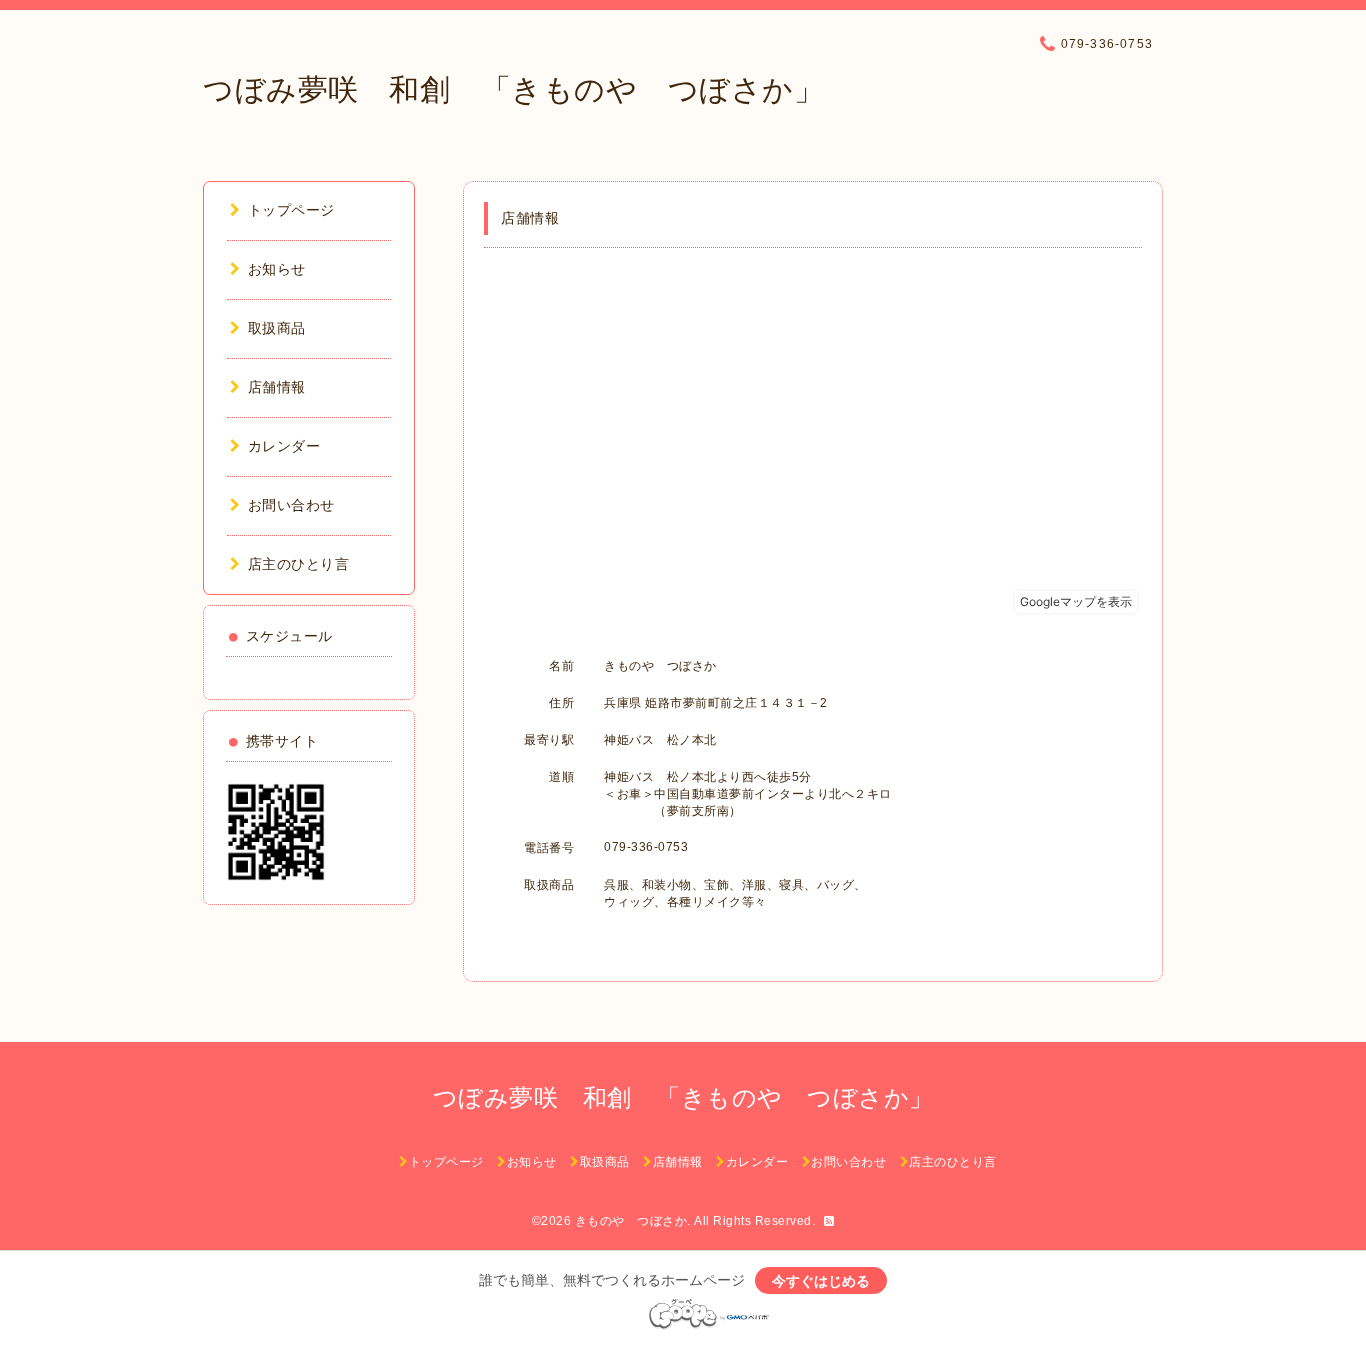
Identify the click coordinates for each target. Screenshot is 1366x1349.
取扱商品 (277, 328)
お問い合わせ (291, 505)
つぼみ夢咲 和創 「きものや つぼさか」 (513, 89)
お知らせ (277, 269)
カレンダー (284, 446)
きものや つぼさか (631, 1221)
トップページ (291, 210)
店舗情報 (277, 387)
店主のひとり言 (298, 564)
